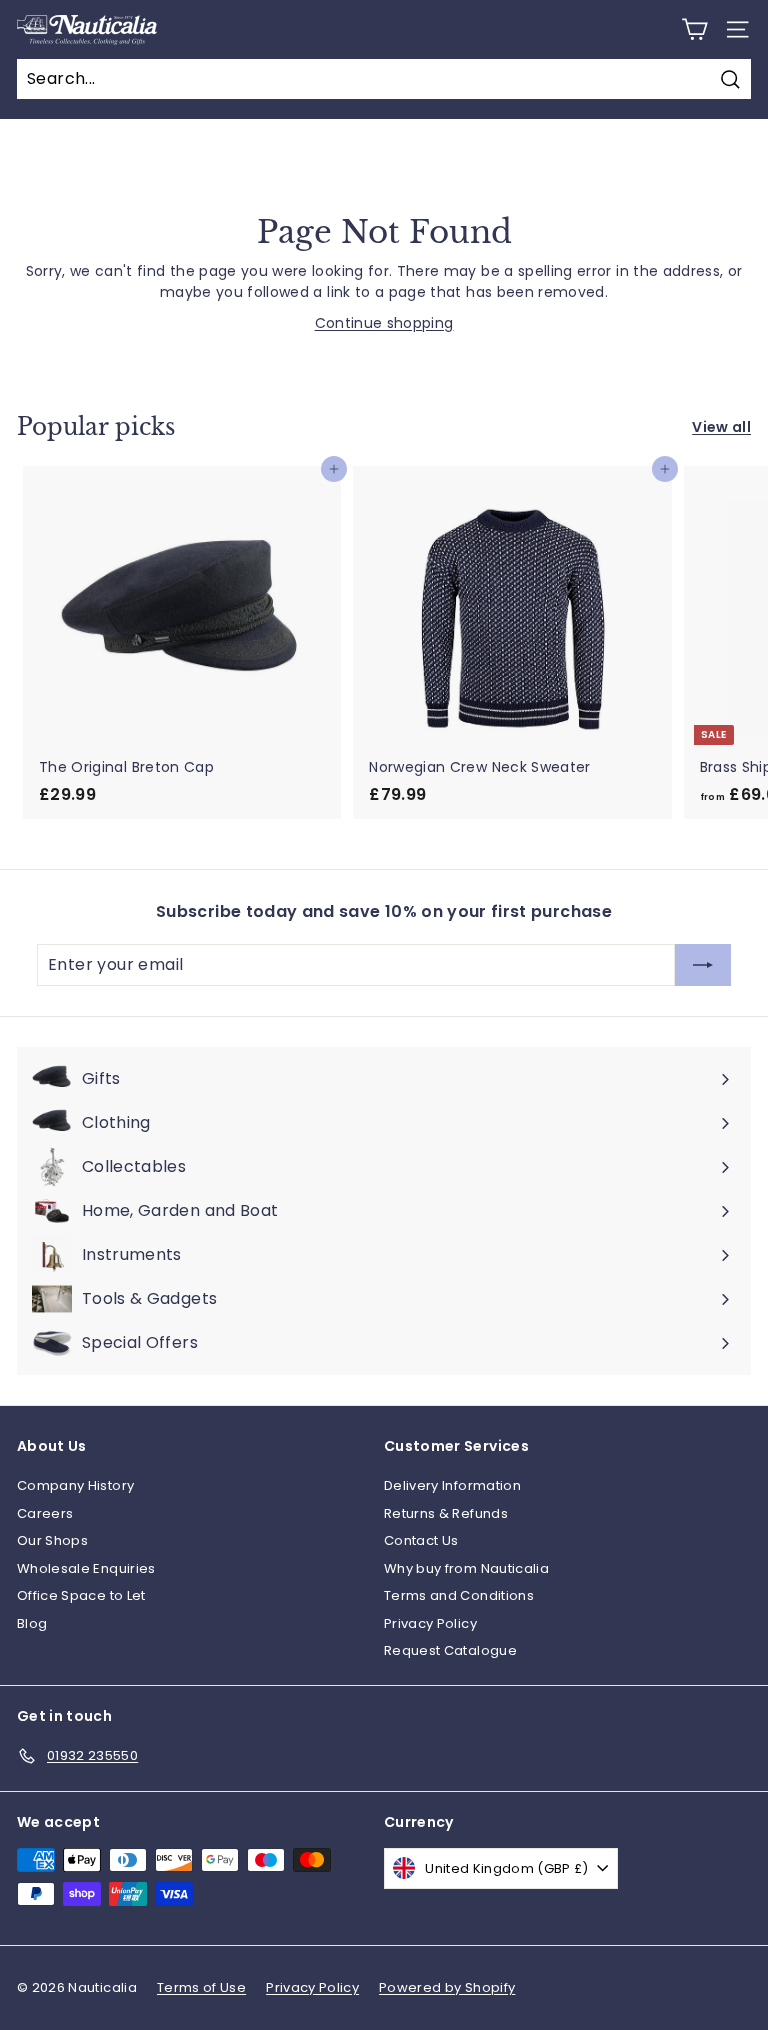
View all (721, 427)
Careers (45, 1513)
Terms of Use (201, 1987)
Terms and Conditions (459, 1595)
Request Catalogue (450, 1650)
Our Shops (52, 1540)
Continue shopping (384, 323)
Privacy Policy (430, 1623)
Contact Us (421, 1540)
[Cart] (694, 29)
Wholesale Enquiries (86, 1568)
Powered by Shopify (447, 1987)
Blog (32, 1623)
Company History (75, 1485)
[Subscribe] (703, 965)
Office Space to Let (81, 1595)
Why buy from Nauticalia (466, 1568)
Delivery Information (452, 1485)
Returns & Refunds (446, 1513)
